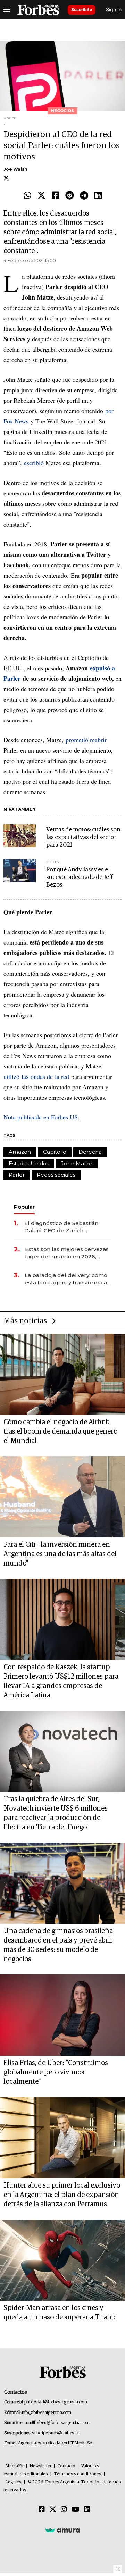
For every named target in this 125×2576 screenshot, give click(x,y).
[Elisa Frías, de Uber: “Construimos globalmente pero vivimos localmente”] (62, 2015)
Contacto (66, 2466)
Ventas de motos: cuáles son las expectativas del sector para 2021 (83, 837)
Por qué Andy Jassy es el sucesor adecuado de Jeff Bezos (80, 877)
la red (62, 1076)
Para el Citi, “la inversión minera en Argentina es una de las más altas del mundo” (60, 1554)
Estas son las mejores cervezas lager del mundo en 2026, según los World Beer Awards (67, 1253)
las (26, 1076)
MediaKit (14, 2466)
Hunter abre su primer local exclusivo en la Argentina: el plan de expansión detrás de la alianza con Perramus (62, 2195)
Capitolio (55, 1152)
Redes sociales (56, 1175)
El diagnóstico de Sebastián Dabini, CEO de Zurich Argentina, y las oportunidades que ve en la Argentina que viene (66, 1227)
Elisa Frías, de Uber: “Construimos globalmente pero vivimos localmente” (56, 2072)
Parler (17, 1175)
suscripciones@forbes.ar (55, 2433)
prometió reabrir (86, 740)
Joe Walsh (15, 169)
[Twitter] (41, 196)
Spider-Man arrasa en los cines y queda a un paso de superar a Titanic (60, 2313)
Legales (13, 2482)
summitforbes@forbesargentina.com (55, 2423)
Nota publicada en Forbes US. (41, 1117)
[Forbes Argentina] (38, 10)
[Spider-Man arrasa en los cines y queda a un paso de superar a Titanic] (62, 2260)
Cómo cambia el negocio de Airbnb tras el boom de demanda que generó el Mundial (60, 1432)
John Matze (77, 1163)
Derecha (90, 1152)
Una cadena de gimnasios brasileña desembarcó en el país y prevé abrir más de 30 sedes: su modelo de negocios (58, 1945)
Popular (24, 1207)
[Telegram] (84, 196)
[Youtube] (76, 2510)
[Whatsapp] (27, 196)
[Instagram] (64, 2510)
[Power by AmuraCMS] (62, 2530)
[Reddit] (70, 196)
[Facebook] (56, 196)
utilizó (12, 1076)
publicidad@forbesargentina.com (56, 2402)
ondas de (43, 1076)
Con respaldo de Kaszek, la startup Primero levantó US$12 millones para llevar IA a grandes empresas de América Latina (61, 1681)
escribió (35, 463)
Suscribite (82, 10)
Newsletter (40, 2466)
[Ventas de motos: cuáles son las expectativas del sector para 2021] (20, 836)
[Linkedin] (98, 196)
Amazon (20, 1152)
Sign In (114, 10)
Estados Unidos (29, 1163)
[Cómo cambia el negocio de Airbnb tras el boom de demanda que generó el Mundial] (62, 1374)
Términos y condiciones (78, 2474)
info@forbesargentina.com (46, 2413)
